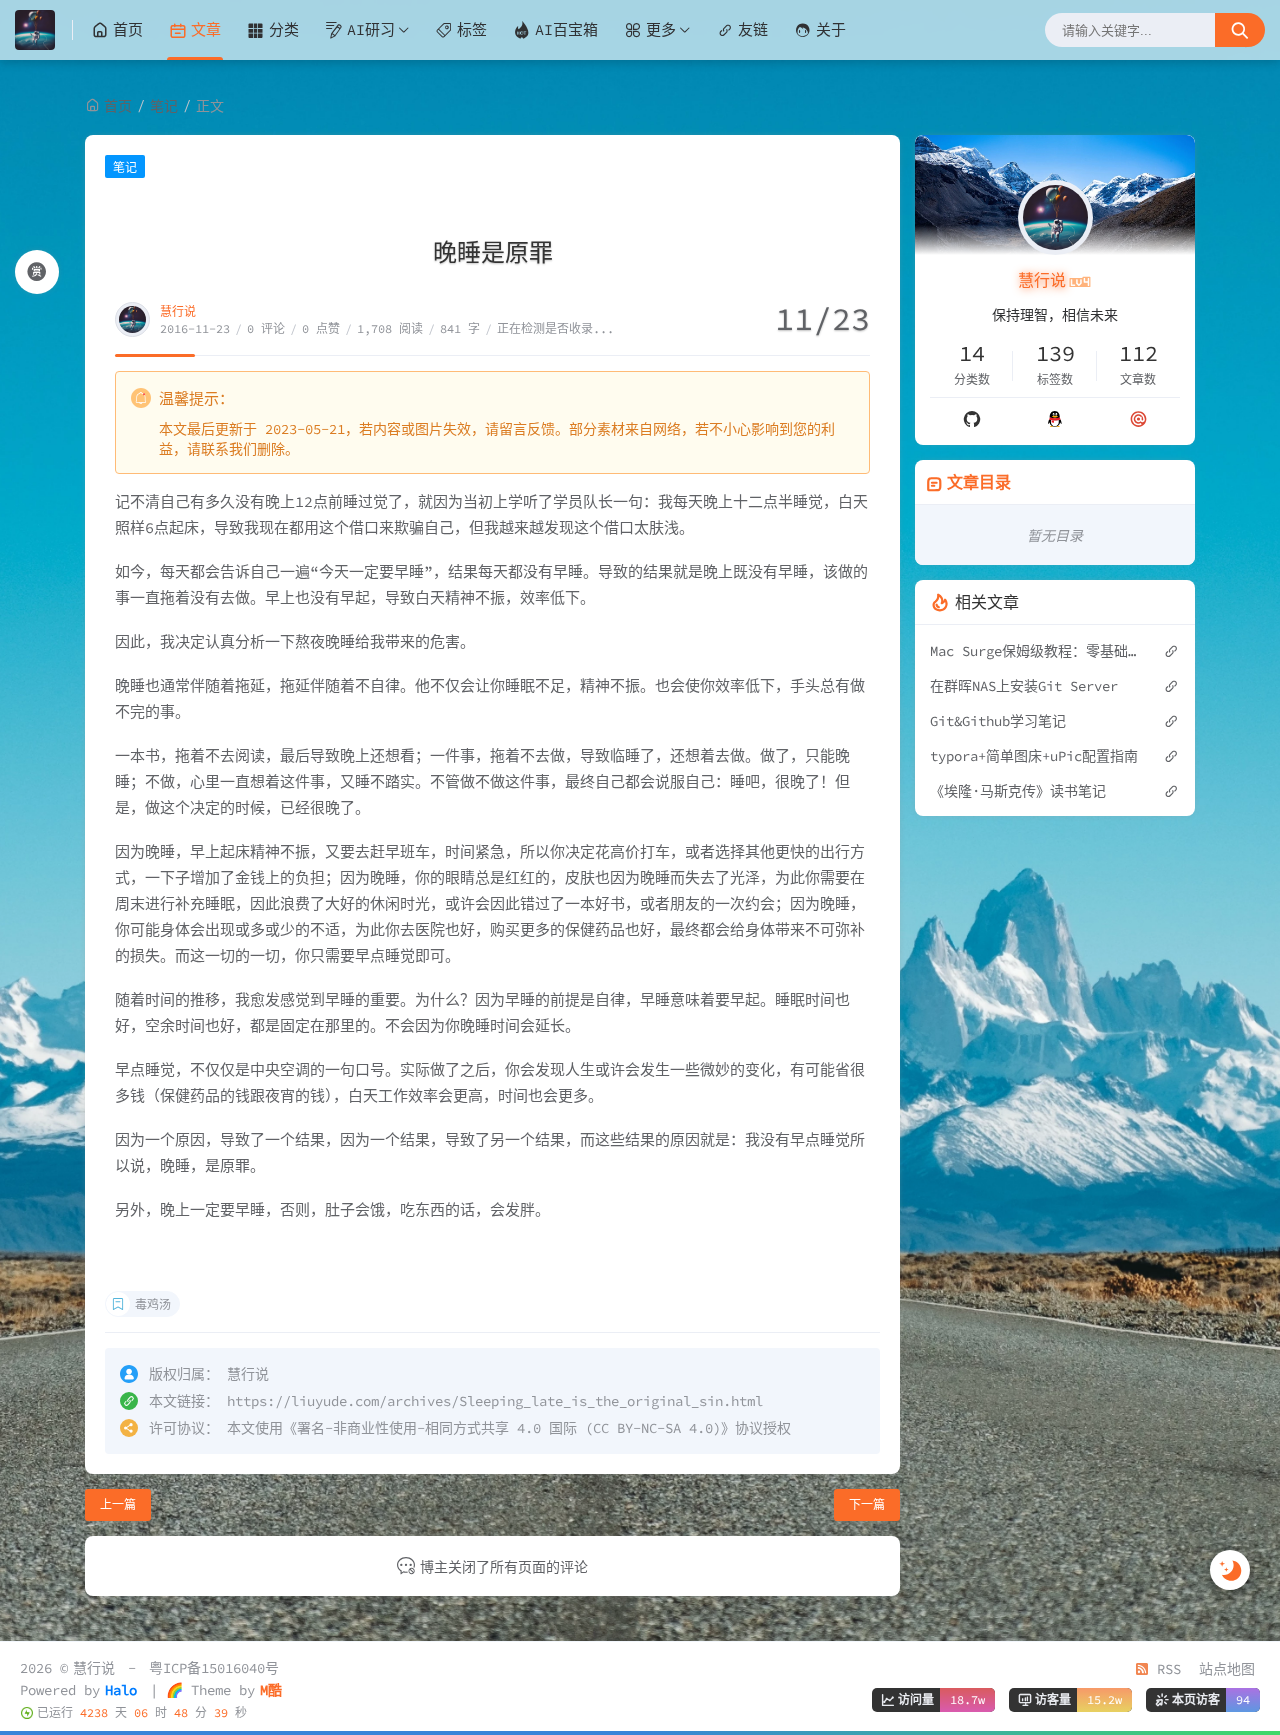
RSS (1165, 1669)
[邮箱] (1138, 419)
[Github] (972, 419)
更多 (661, 29)
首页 (128, 29)
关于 (831, 29)
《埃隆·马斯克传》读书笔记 (1018, 791)
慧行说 (178, 311)
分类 (284, 29)
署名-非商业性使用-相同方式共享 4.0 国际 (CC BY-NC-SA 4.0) (509, 1428)
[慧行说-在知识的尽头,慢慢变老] (44, 30)
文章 (206, 29)
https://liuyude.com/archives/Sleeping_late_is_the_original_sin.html (495, 1401)
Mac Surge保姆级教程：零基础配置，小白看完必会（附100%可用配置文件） (1036, 651)
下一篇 (867, 1504)
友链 (753, 29)
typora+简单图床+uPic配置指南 (1034, 756)
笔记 (164, 106)
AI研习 (371, 29)
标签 (472, 29)
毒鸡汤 (153, 1304)
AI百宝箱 (566, 29)
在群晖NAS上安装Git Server (1024, 686)
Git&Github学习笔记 (998, 721)
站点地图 (1227, 1669)
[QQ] (1055, 419)
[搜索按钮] (1240, 30)
